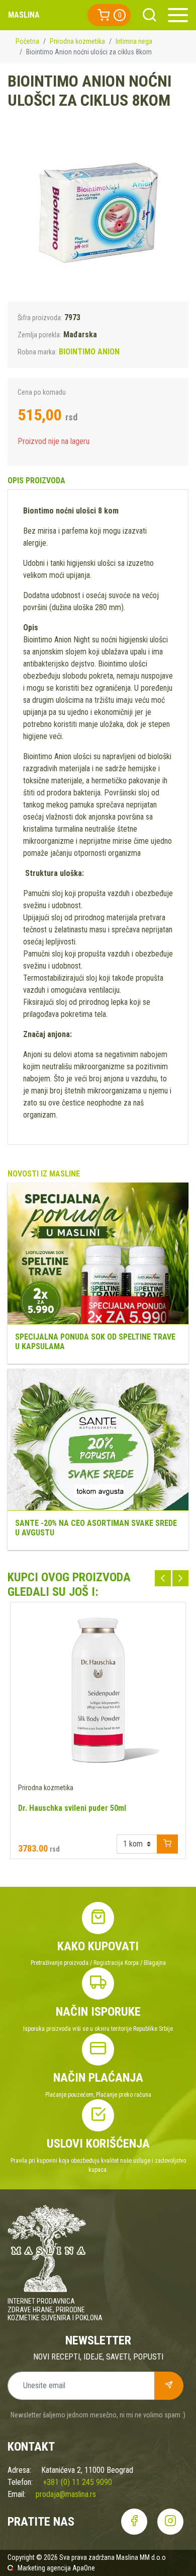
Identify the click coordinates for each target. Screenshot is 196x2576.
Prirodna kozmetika (77, 41)
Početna (27, 41)
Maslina (24, 15)
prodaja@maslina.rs (66, 2494)
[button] (109, 15)
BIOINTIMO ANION (89, 352)
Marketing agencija (44, 2568)
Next (180, 1578)
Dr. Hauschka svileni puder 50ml (72, 1808)
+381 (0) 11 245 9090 (77, 2482)
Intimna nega (134, 41)
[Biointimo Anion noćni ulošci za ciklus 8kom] (98, 211)
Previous (163, 1578)
